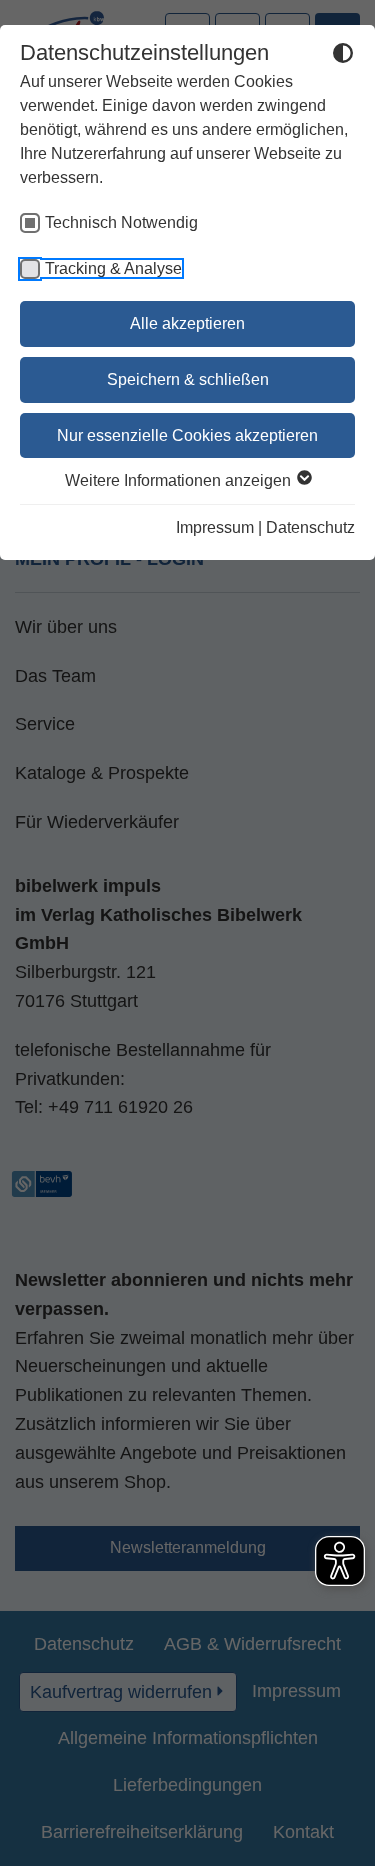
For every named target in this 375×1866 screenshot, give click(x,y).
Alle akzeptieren (187, 323)
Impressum (215, 527)
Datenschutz (310, 527)
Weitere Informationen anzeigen (180, 480)
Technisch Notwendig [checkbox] (121, 222)
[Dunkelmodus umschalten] (343, 56)
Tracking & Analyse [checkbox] (113, 268)
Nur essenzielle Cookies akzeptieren (187, 435)
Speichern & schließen (188, 379)
